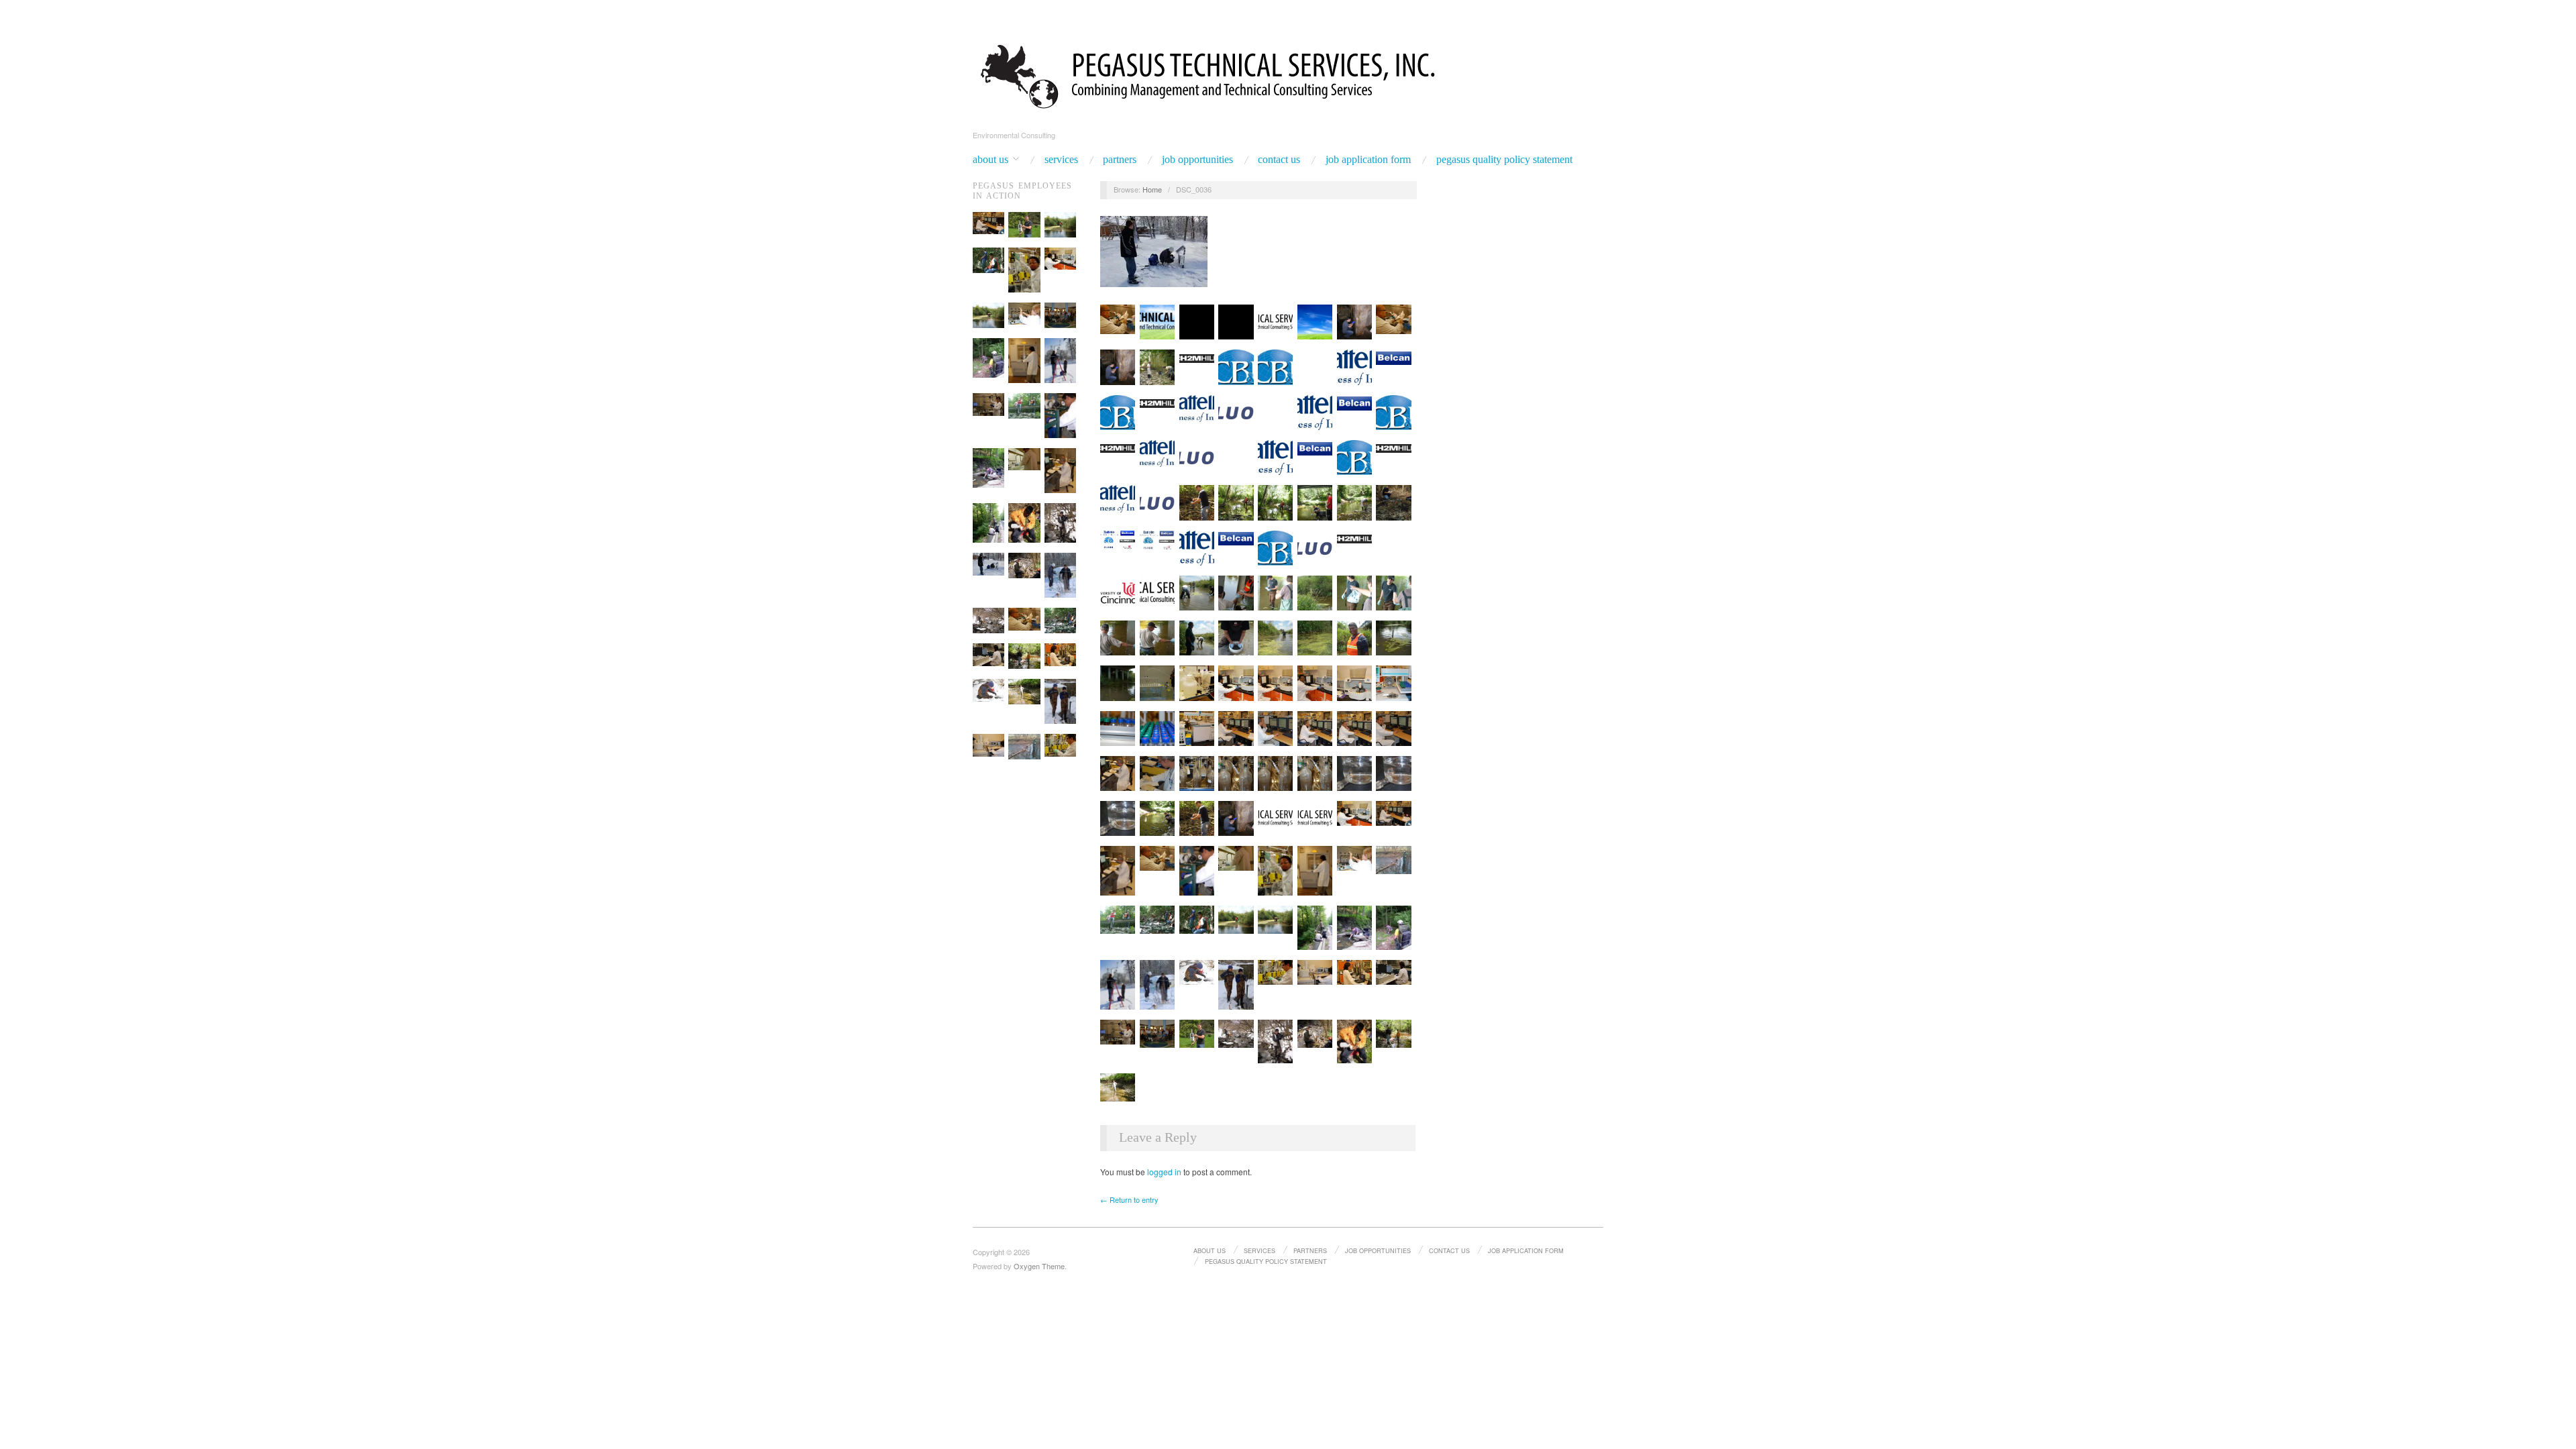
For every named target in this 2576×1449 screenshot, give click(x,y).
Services (1061, 160)
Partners (1120, 160)
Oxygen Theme (1039, 1266)
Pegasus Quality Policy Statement (1504, 160)
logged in (1164, 1172)
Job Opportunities (1197, 160)
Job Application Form (1368, 160)
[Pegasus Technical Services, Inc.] (1288, 74)
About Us (990, 160)
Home (1152, 189)
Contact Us (1279, 160)
